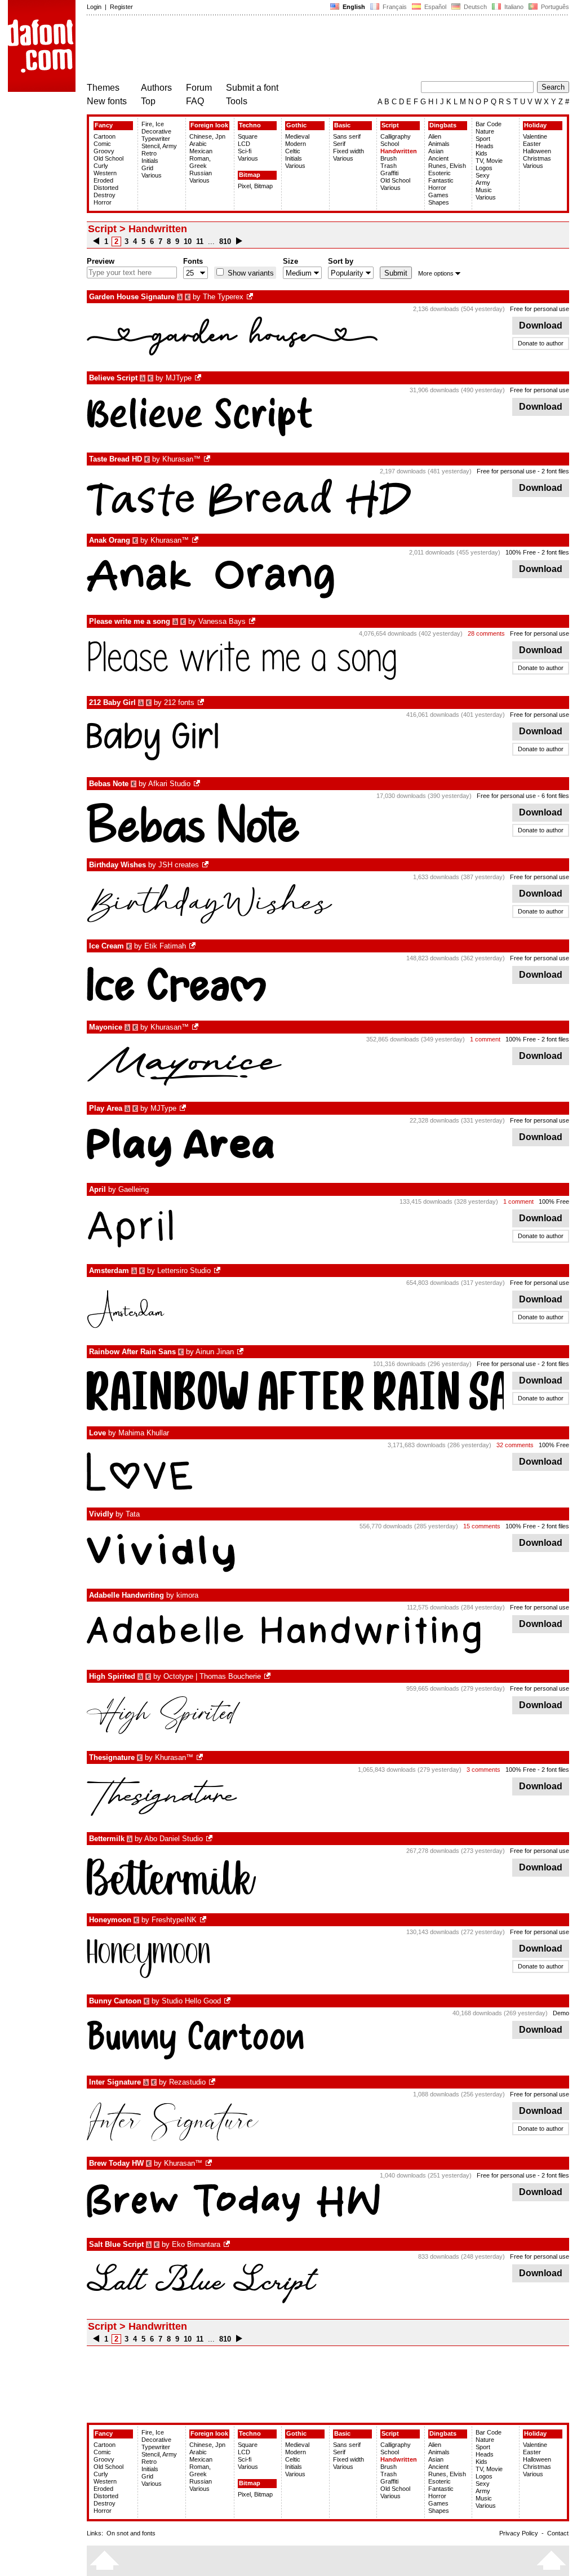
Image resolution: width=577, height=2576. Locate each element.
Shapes (439, 202)
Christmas (537, 158)
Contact (558, 2533)
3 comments (483, 1770)
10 (188, 241)
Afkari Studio (169, 784)
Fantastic (441, 180)
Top (148, 101)
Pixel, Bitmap (255, 186)
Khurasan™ (181, 459)
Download (541, 325)
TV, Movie (489, 161)
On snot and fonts (131, 2533)
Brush (389, 158)
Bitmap (250, 175)
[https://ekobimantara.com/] (228, 2244)
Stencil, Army (159, 146)
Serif (339, 144)
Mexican (201, 151)
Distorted (106, 188)
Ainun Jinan (215, 1352)
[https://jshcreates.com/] (206, 865)
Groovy (104, 151)
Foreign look (209, 125)
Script (390, 125)
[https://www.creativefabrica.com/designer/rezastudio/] (213, 2082)
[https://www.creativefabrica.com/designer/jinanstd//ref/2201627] (241, 1352)
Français (394, 7)
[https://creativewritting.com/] (193, 946)
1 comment (485, 1039)
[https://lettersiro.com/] (218, 1271)
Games (438, 195)
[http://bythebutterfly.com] (253, 621)
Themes (103, 88)
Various (152, 175)
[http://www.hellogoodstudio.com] (228, 2001)
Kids (481, 153)
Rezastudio (187, 2082)
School (390, 144)
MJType (179, 378)
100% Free (521, 552)
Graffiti (389, 173)
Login (94, 7)
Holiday (535, 125)
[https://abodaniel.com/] (210, 1839)
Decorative (156, 131)
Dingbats (443, 125)
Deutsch (474, 7)
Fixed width (349, 151)
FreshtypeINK (174, 1920)
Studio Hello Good (191, 2001)
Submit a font (252, 88)
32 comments (515, 1445)
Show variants (250, 273)
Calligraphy (396, 136)
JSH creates (179, 865)
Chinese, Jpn (207, 136)
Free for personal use (540, 309)
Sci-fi (245, 151)
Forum (199, 88)
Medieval (297, 136)
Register (121, 7)
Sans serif (347, 136)
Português (553, 7)
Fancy (104, 125)
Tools (237, 101)
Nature (485, 131)
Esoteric (440, 173)
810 (225, 241)
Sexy (483, 175)
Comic (102, 144)
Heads (485, 146)
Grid (147, 168)
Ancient (438, 158)
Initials (150, 161)
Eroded (103, 180)
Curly (101, 166)
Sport (483, 139)
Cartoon (105, 136)
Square (248, 136)
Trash (389, 166)
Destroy (105, 195)
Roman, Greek (200, 162)
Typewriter (156, 139)
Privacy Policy (519, 2533)
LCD (244, 144)
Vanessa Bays (222, 621)
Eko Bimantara (196, 2244)
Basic (342, 125)
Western (105, 173)
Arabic (198, 144)
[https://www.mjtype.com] (199, 378)
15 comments (482, 1526)
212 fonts (179, 702)
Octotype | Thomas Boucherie (212, 1676)
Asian (436, 151)
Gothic (296, 125)
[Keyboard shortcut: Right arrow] (239, 241)
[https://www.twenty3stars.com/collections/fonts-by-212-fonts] (202, 702)
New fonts (107, 101)
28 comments (486, 633)
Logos (484, 168)
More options (436, 273)
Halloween (537, 151)
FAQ (195, 101)
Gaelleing (134, 1189)
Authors (156, 88)
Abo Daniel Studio (174, 1839)
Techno (250, 125)
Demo (561, 2013)
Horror (103, 202)
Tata (133, 1514)
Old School (108, 158)
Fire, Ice (153, 124)
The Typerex (223, 297)
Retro (149, 153)
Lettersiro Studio (184, 1271)
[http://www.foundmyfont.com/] (268, 1676)
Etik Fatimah (165, 946)
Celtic (293, 151)
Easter (532, 144)
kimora (187, 1595)
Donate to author (541, 343)
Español (434, 7)
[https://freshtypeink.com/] (204, 1920)
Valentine (535, 136)
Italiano (513, 7)
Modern (296, 144)
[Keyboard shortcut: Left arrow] (96, 241)
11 (200, 241)
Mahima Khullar (144, 1433)
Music (484, 190)
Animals (439, 144)
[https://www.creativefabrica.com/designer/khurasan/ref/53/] (208, 459)
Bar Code (489, 124)
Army (483, 183)
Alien (435, 136)
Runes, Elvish (447, 166)
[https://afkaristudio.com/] (198, 784)
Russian (201, 173)
